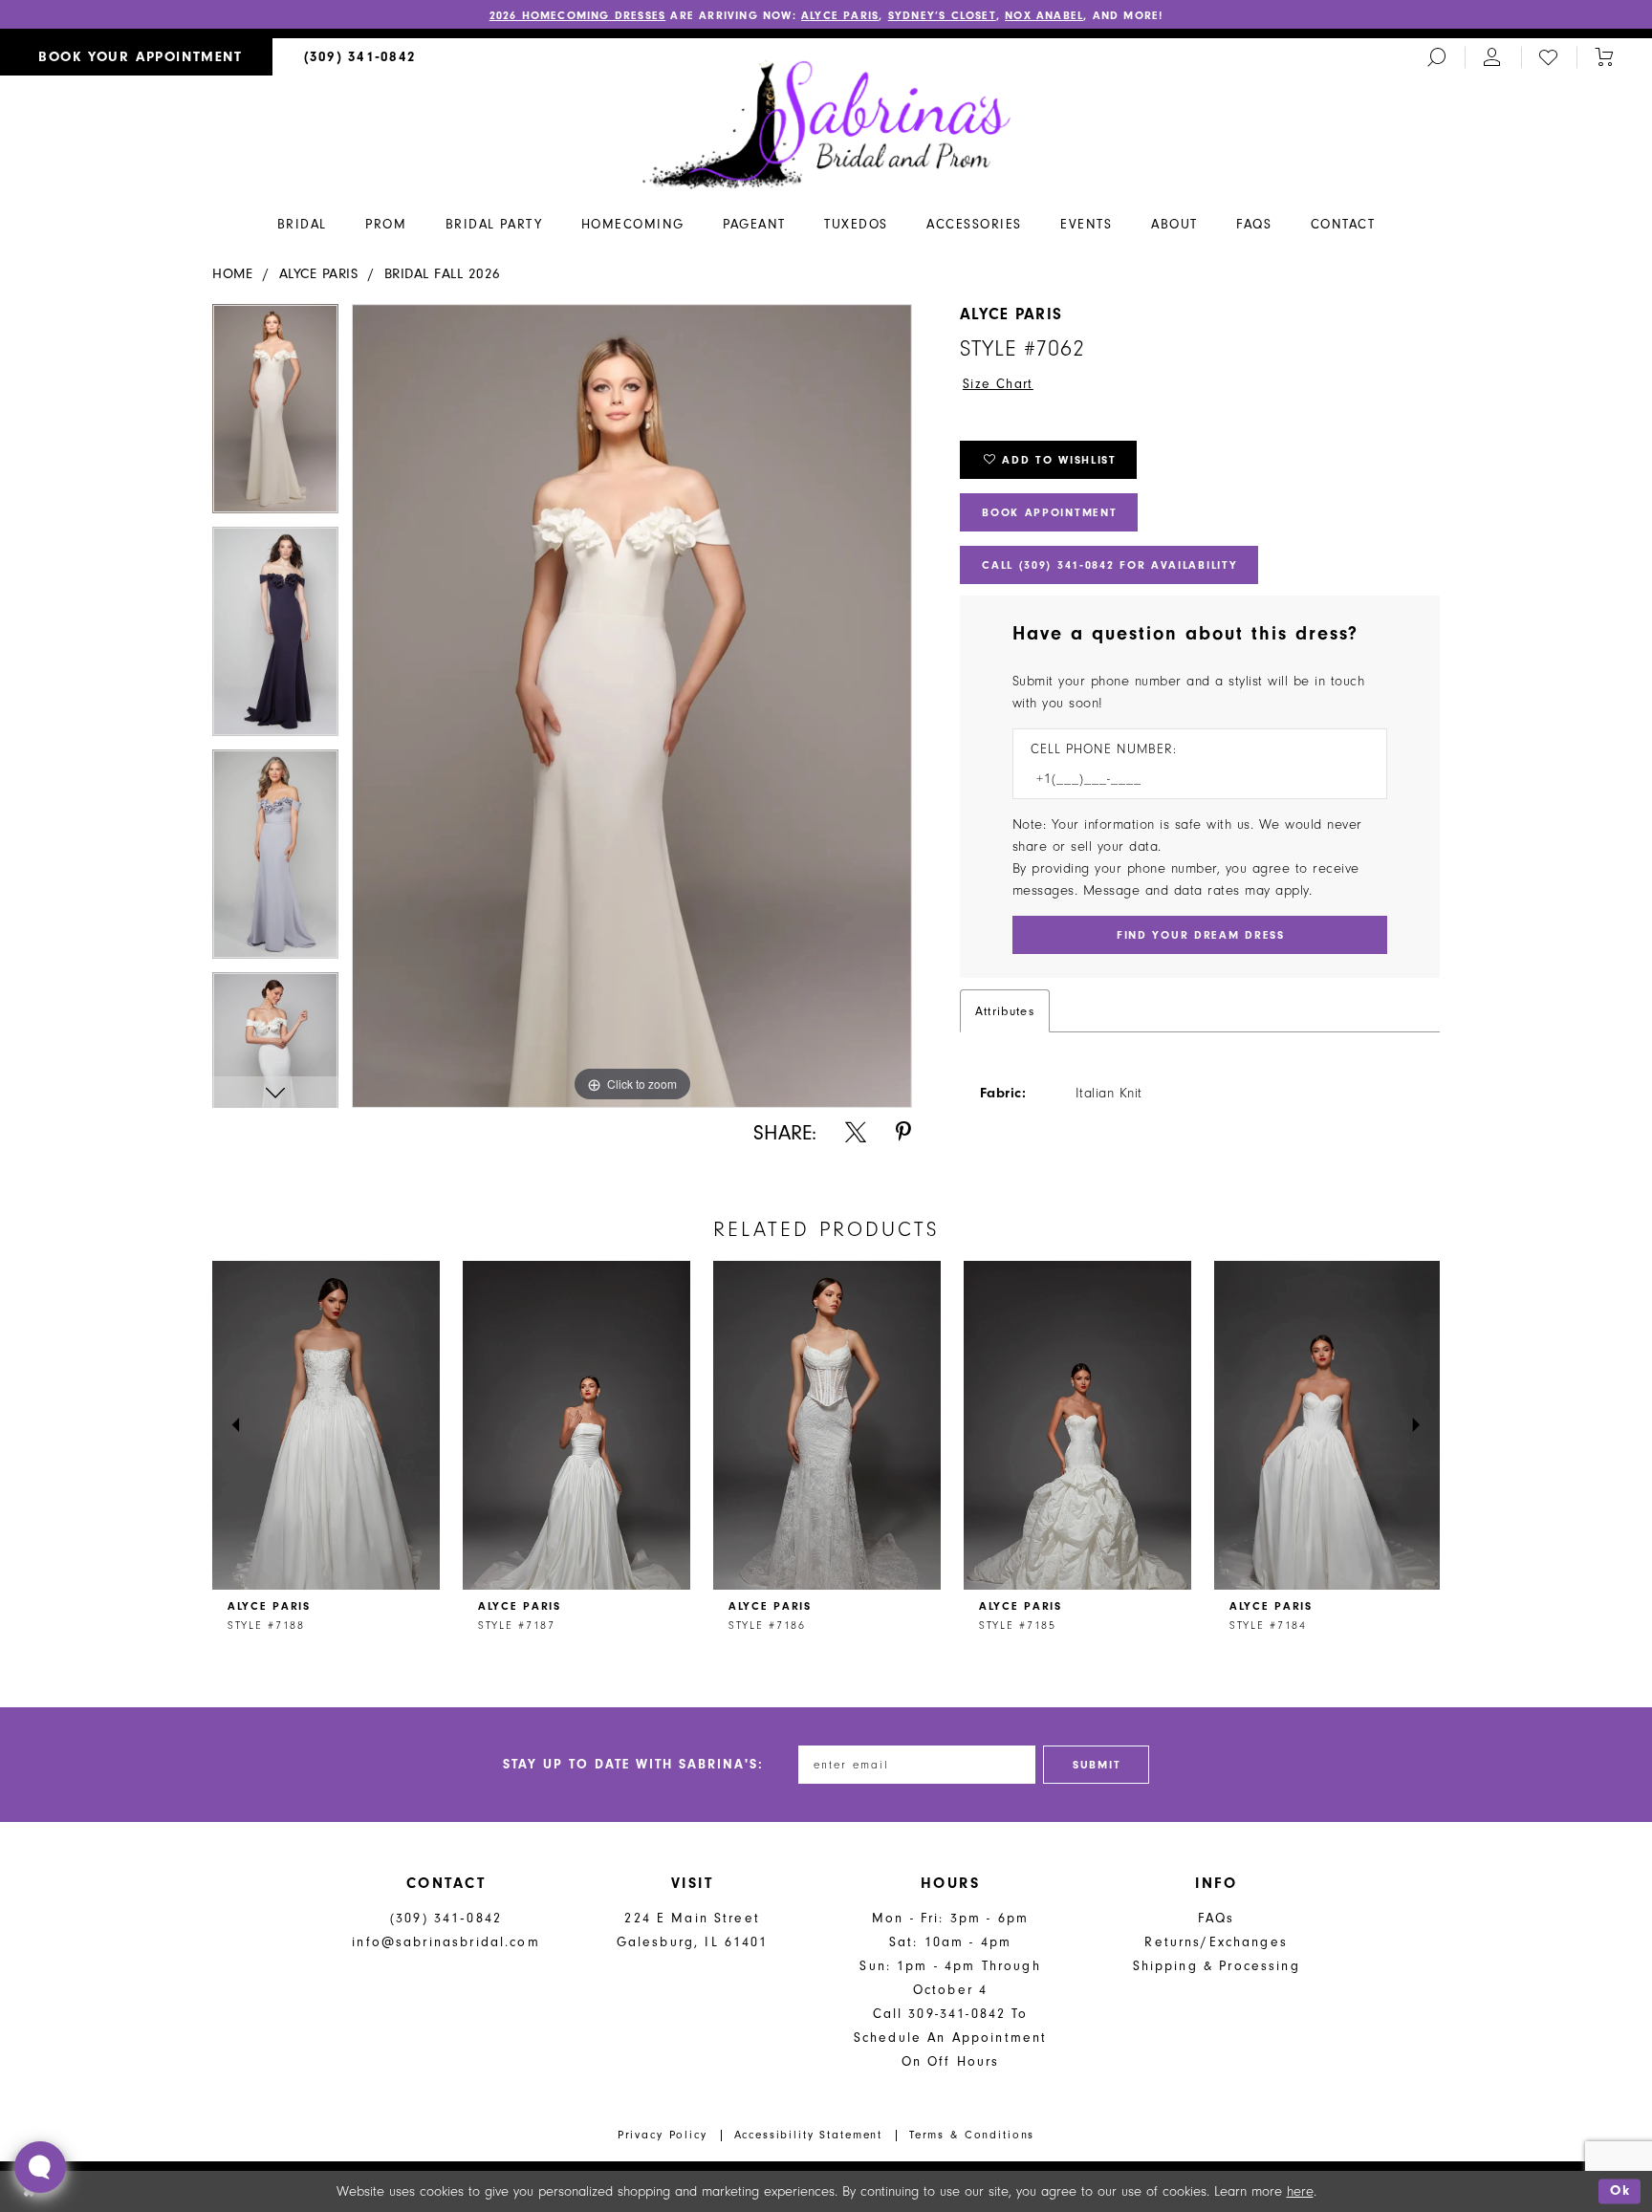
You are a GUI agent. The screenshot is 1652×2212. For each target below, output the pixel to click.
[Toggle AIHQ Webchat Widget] (40, 2167)
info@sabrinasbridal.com (446, 1942)
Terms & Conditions (972, 2135)
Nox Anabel (1044, 15)
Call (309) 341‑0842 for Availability (1109, 565)
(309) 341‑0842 (446, 1918)
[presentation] (326, 1425)
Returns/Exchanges (1216, 1942)
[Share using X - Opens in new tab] (856, 1132)
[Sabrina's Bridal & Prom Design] (826, 123)
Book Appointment (1049, 512)
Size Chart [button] (998, 384)
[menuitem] (136, 57)
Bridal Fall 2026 (443, 274)
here (1300, 2191)
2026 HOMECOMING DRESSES (578, 15)
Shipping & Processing (1217, 1966)
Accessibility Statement (809, 2135)
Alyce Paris (840, 15)
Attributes (1005, 1011)
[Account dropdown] (1492, 57)
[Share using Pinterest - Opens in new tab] (903, 1132)
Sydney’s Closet (942, 15)
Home (232, 274)
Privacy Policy (663, 2135)
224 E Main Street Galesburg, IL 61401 (693, 1930)
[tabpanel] (275, 415)
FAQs (1217, 1918)
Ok (1620, 2191)
